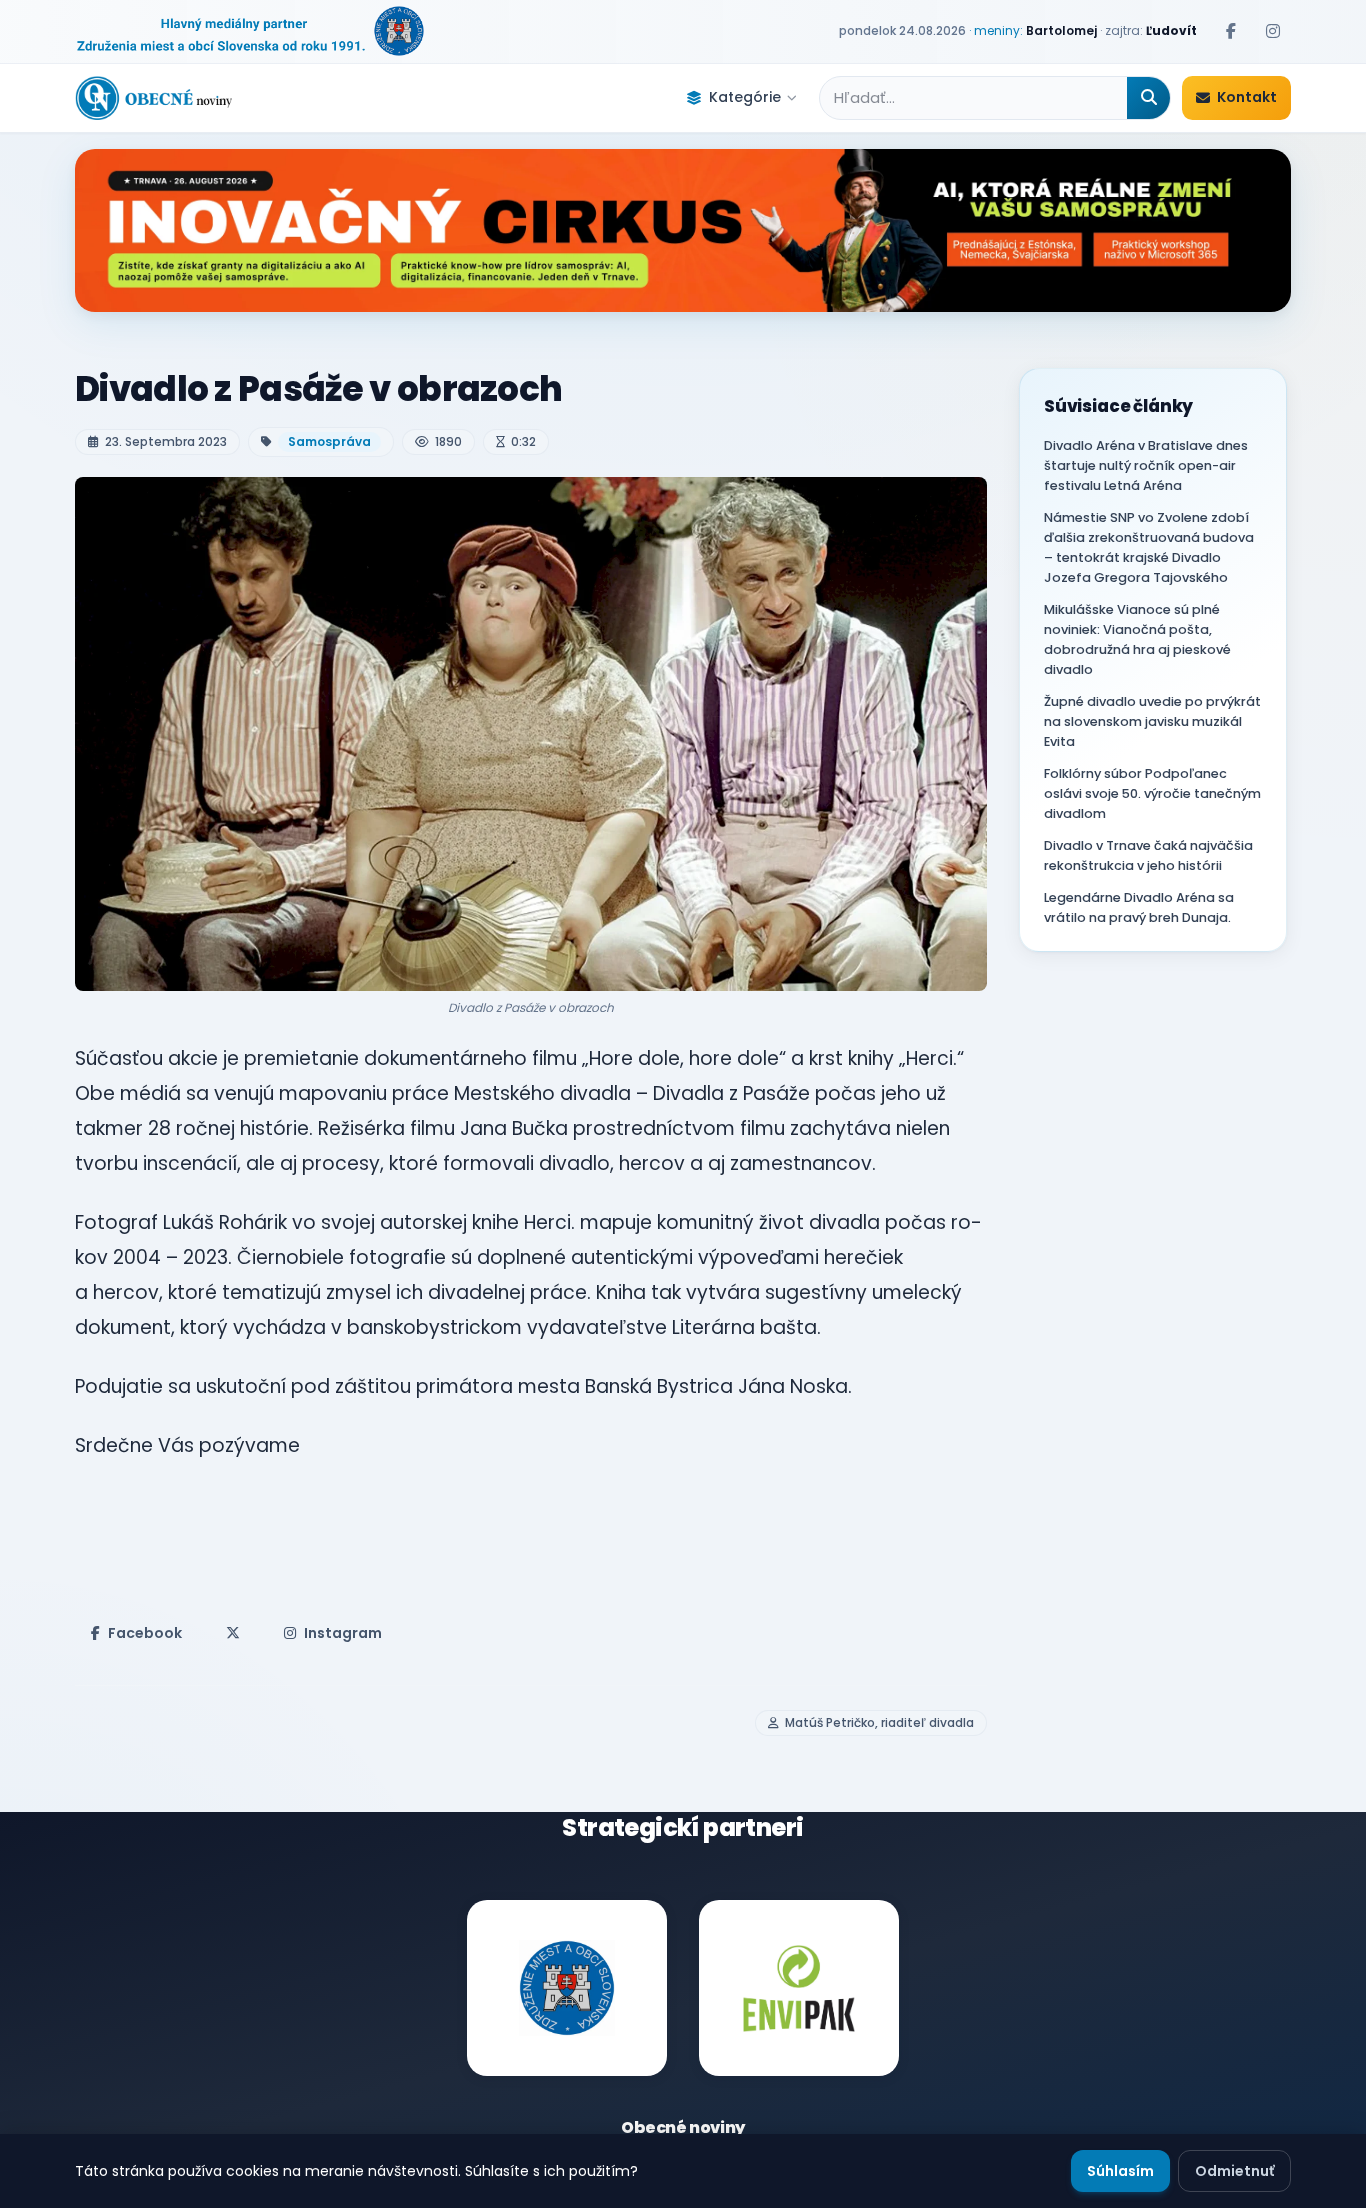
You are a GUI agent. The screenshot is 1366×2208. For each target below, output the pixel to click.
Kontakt (1247, 97)
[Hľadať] (1148, 98)
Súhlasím (1120, 2171)
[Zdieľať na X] (233, 1633)
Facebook (145, 1633)
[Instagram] (1273, 31)
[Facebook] (1231, 31)
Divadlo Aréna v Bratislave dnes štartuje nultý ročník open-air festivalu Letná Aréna (1146, 465)
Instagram (343, 1633)
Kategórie (745, 97)
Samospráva (329, 441)
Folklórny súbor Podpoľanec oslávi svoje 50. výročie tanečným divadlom (1152, 793)
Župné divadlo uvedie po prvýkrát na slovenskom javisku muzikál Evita (1152, 721)
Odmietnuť (1234, 2171)
